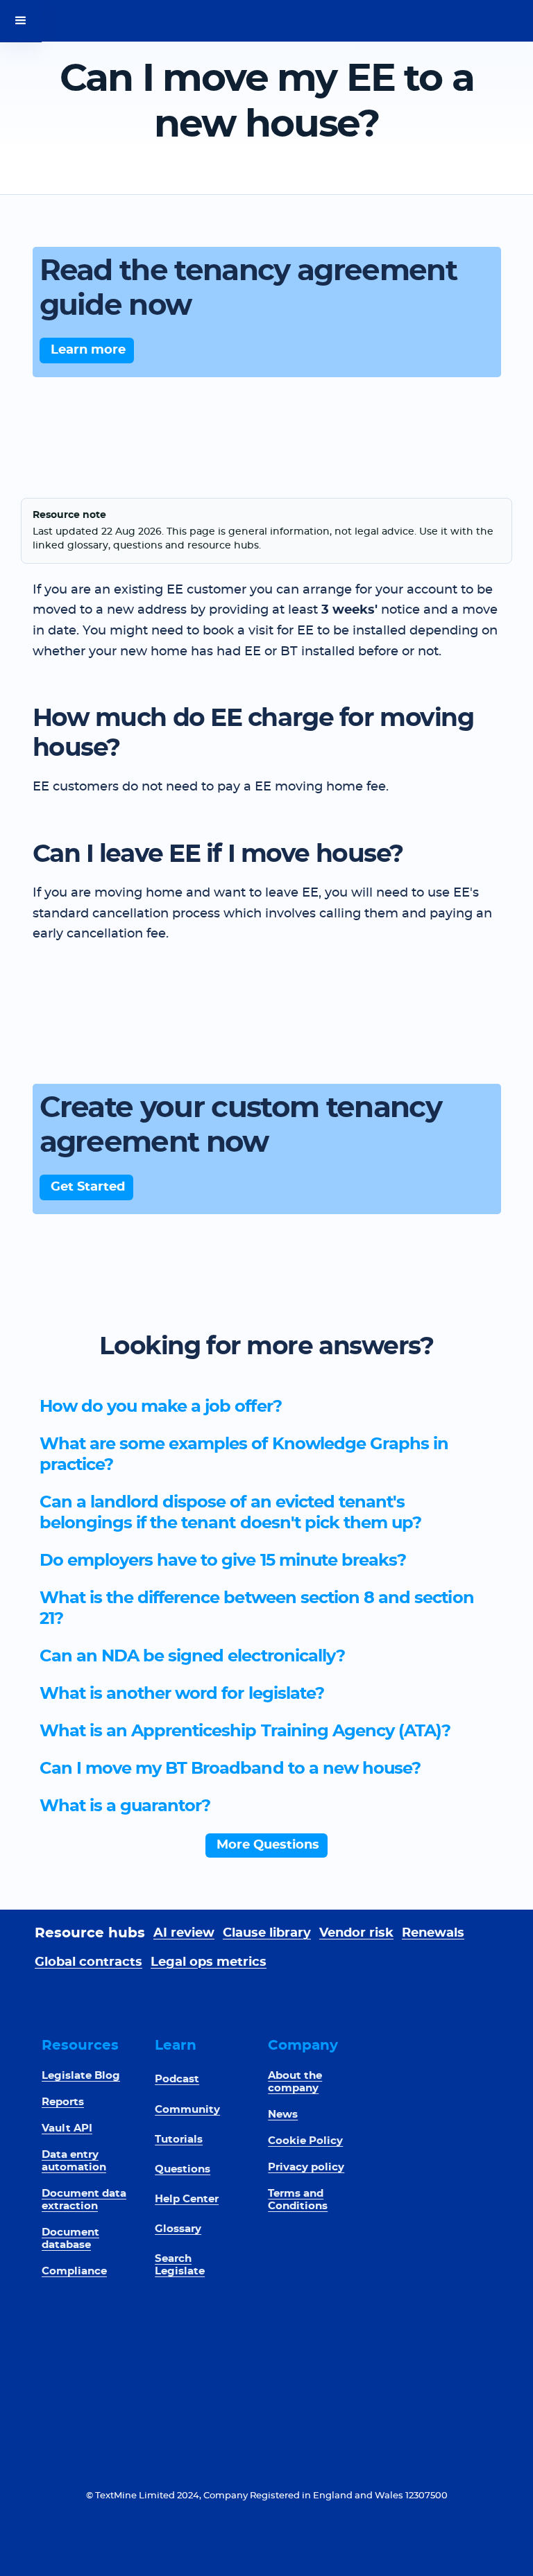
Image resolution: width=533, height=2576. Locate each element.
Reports (63, 2102)
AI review (184, 1933)
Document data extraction (84, 2200)
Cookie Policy (305, 2141)
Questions (183, 2169)
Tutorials (179, 2140)
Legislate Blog (81, 2076)
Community (187, 2110)
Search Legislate (180, 2265)
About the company (295, 2082)
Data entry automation (74, 2161)
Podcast (177, 2079)
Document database (70, 2239)
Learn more (88, 350)
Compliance (74, 2271)
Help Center (187, 2199)
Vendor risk (356, 1933)
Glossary (178, 2229)
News (283, 2115)
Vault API (67, 2128)
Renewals (433, 1933)
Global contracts (88, 1962)
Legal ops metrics (209, 1962)
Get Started (88, 1187)
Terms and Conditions (298, 2200)
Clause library (267, 1933)
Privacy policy (306, 2167)
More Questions (268, 1845)
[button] (21, 21)
